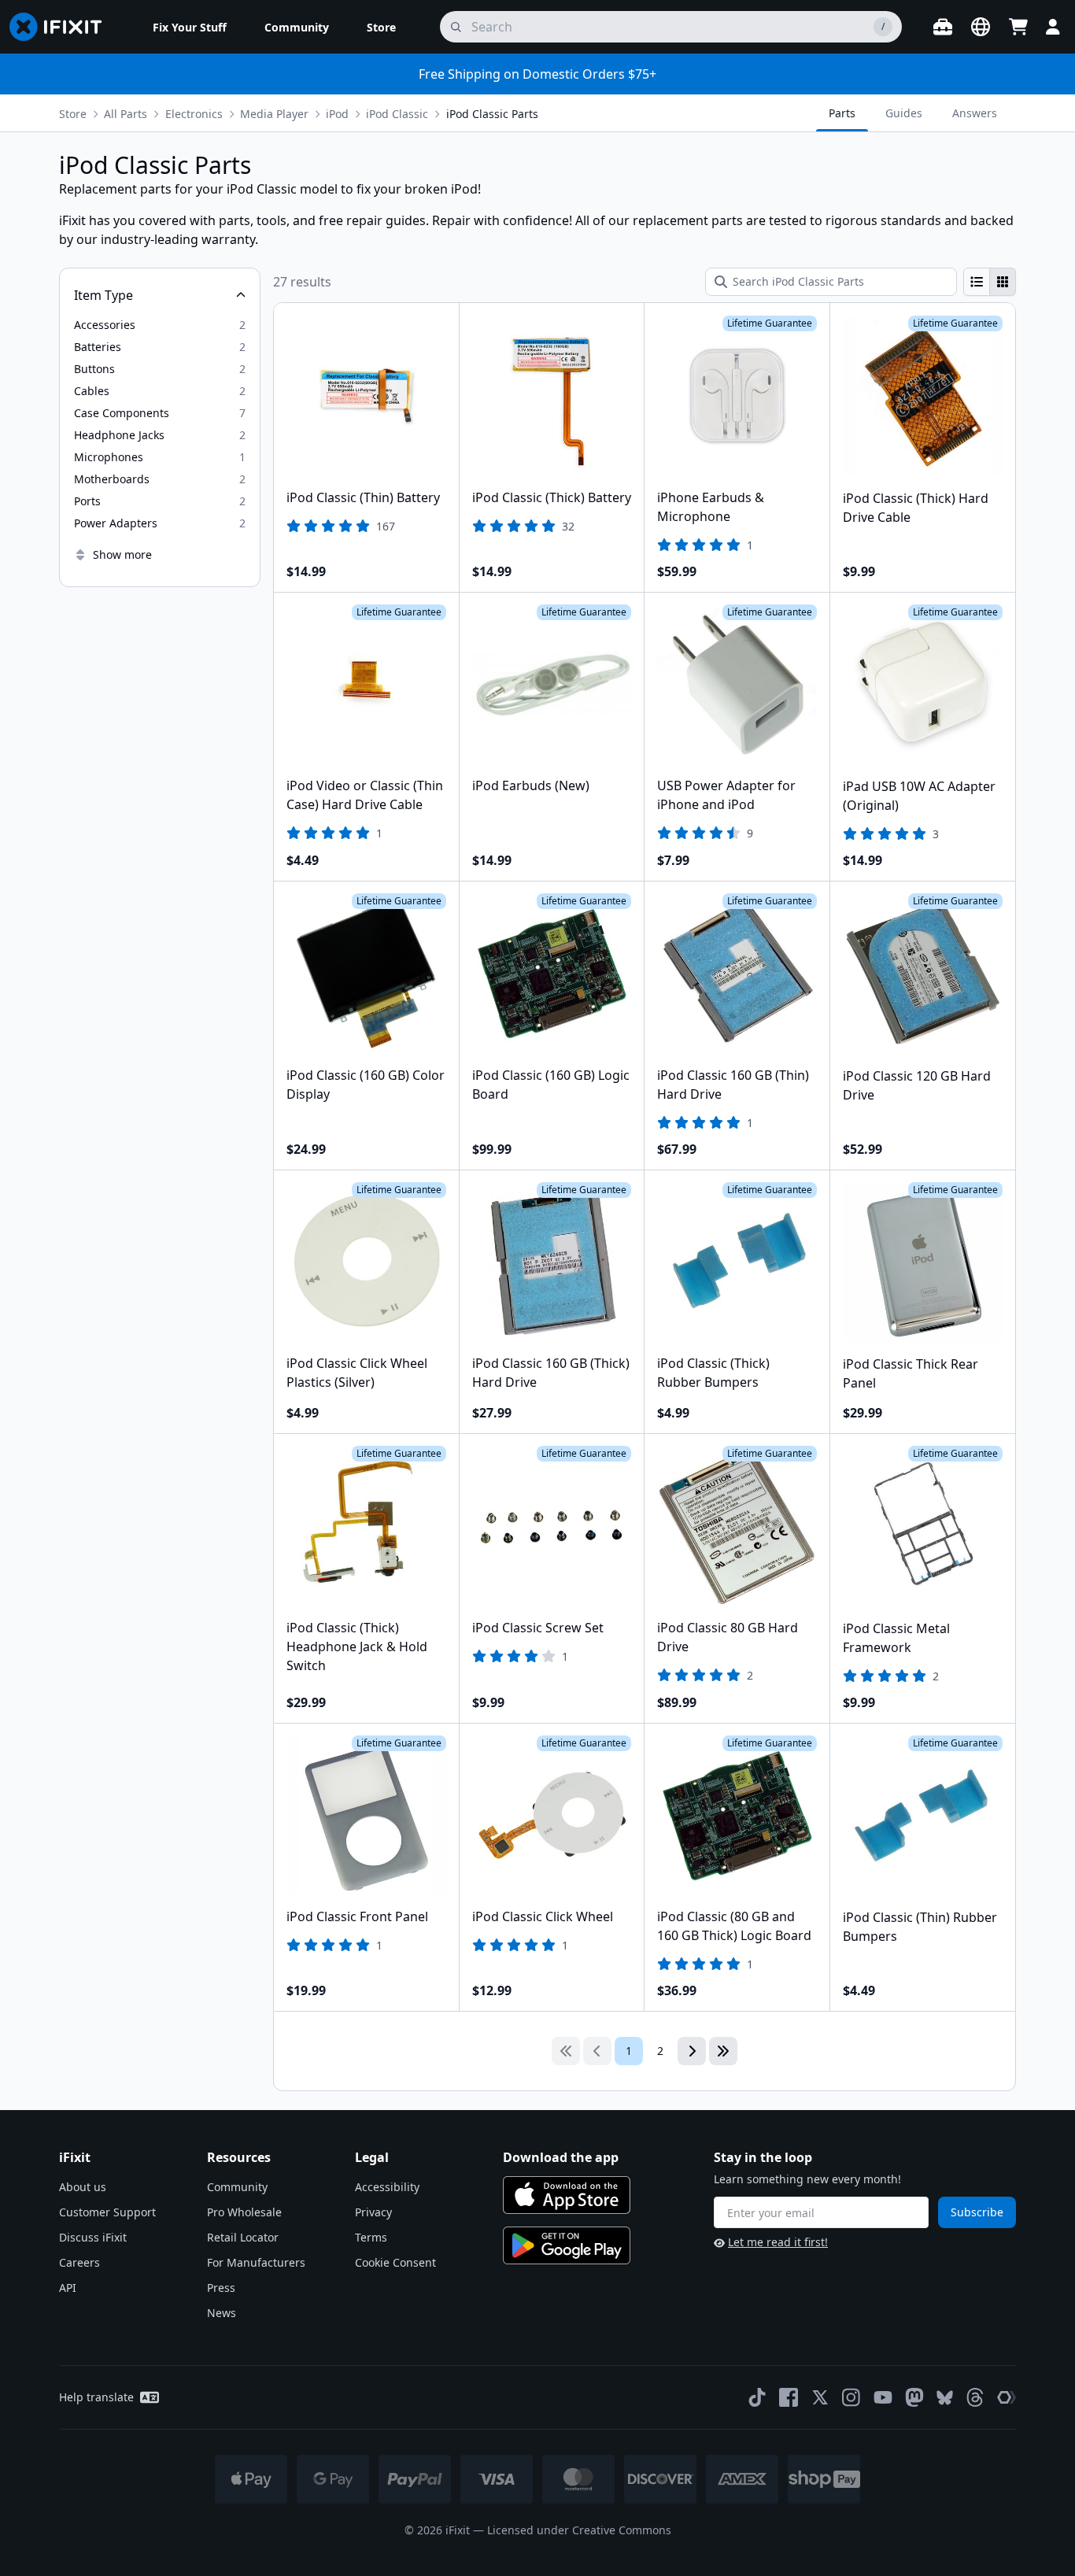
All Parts (126, 114)
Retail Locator (243, 2237)
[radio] (977, 282)
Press (221, 2288)
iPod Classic (397, 114)
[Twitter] (820, 2397)
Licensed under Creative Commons (579, 2530)
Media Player (274, 114)
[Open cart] (1018, 27)
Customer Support (107, 2212)
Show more (122, 554)
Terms (371, 2237)
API (68, 2288)
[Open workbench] (943, 27)
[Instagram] (852, 2397)
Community (237, 2187)
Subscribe (977, 2212)
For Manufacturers (256, 2262)
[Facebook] (789, 2397)
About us (83, 2187)
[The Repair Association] (1007, 2397)
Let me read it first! (778, 2242)
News (222, 2313)
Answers (975, 113)
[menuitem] (190, 27)
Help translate (96, 2397)
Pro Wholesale (244, 2212)
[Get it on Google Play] (567, 2245)
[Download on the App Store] (567, 2195)
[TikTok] (757, 2397)
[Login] (1053, 27)
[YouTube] (883, 2397)
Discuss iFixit (93, 2237)
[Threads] (975, 2397)
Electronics (194, 114)
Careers (79, 2262)
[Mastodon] (914, 2397)
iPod (337, 114)
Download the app (561, 2157)
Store (73, 114)
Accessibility (387, 2187)
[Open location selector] (981, 27)
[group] (990, 282)
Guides (904, 113)
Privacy (373, 2212)
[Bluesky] (945, 2398)
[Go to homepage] (62, 27)
